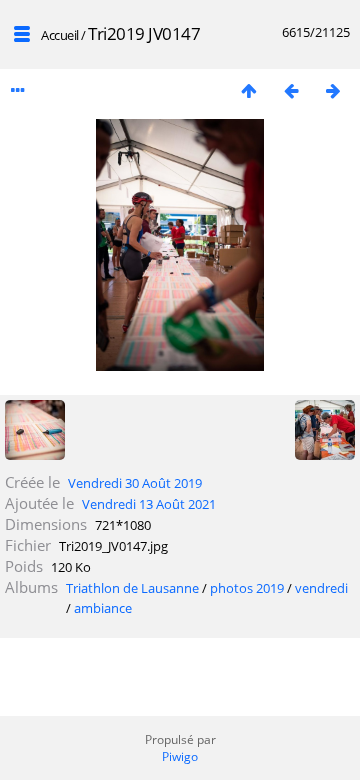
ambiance (103, 608)
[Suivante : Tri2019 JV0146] (333, 90)
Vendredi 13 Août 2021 (149, 504)
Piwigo (180, 756)
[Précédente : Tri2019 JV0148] (291, 90)
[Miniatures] (249, 90)
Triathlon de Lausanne (132, 588)
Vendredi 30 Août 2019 (135, 483)
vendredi (321, 588)
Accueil (60, 35)
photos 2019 (247, 588)
